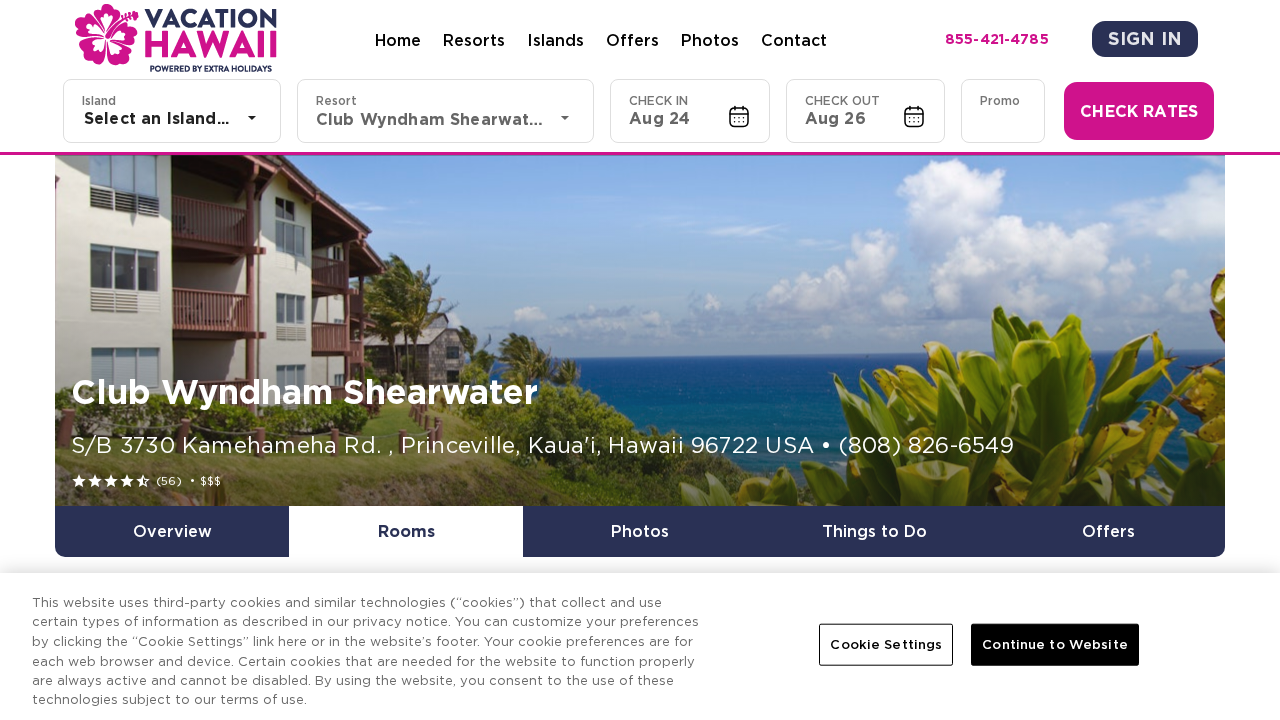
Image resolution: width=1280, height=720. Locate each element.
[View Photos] (640, 330)
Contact (794, 40)
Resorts (474, 40)
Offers (632, 40)
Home (398, 40)
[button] (690, 111)
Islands (555, 40)
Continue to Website (1054, 644)
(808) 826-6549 (926, 445)
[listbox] (172, 118)
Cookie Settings (886, 644)
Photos (710, 40)
